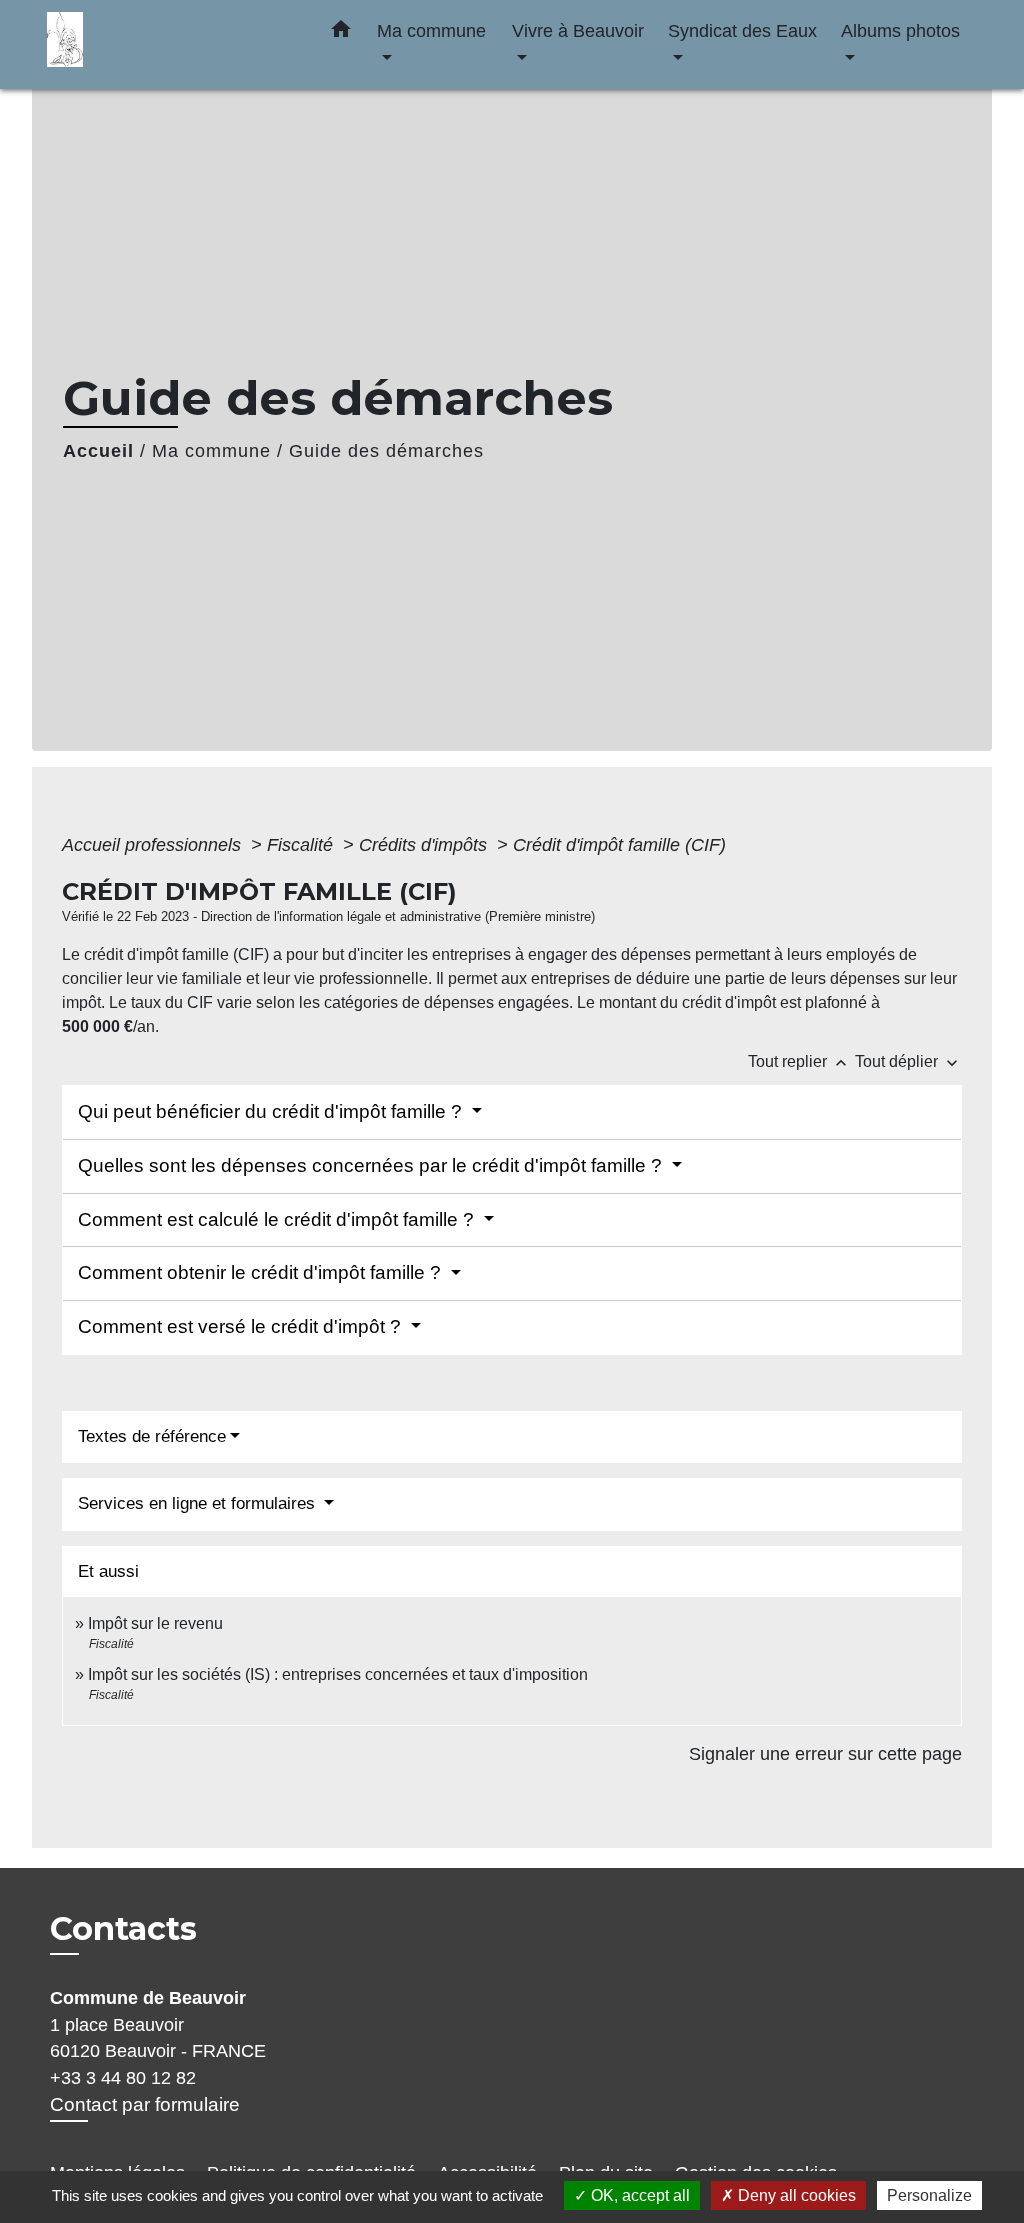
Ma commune (211, 451)
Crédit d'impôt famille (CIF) (619, 845)
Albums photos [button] (900, 30)
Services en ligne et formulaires (199, 1503)
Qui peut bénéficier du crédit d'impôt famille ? (272, 1111)
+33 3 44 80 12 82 (123, 2078)
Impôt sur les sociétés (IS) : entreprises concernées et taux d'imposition (338, 1674)
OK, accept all (638, 2195)
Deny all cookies (795, 2195)
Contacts (123, 1929)
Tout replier (799, 1061)
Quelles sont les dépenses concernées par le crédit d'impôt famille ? (372, 1165)
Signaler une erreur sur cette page (825, 1754)
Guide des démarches (386, 451)
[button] (341, 33)
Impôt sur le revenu (155, 1623)
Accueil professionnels (154, 845)
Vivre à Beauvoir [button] (578, 30)
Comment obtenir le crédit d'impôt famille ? (262, 1272)
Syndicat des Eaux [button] (742, 30)
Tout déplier (908, 1061)
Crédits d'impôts (425, 845)
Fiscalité (302, 845)
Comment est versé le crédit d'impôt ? (242, 1326)
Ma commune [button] (431, 30)
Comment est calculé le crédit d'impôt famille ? (278, 1219)
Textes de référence (152, 1436)
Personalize (929, 2195)
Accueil (98, 451)
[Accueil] (172, 44)
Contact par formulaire (145, 2104)
